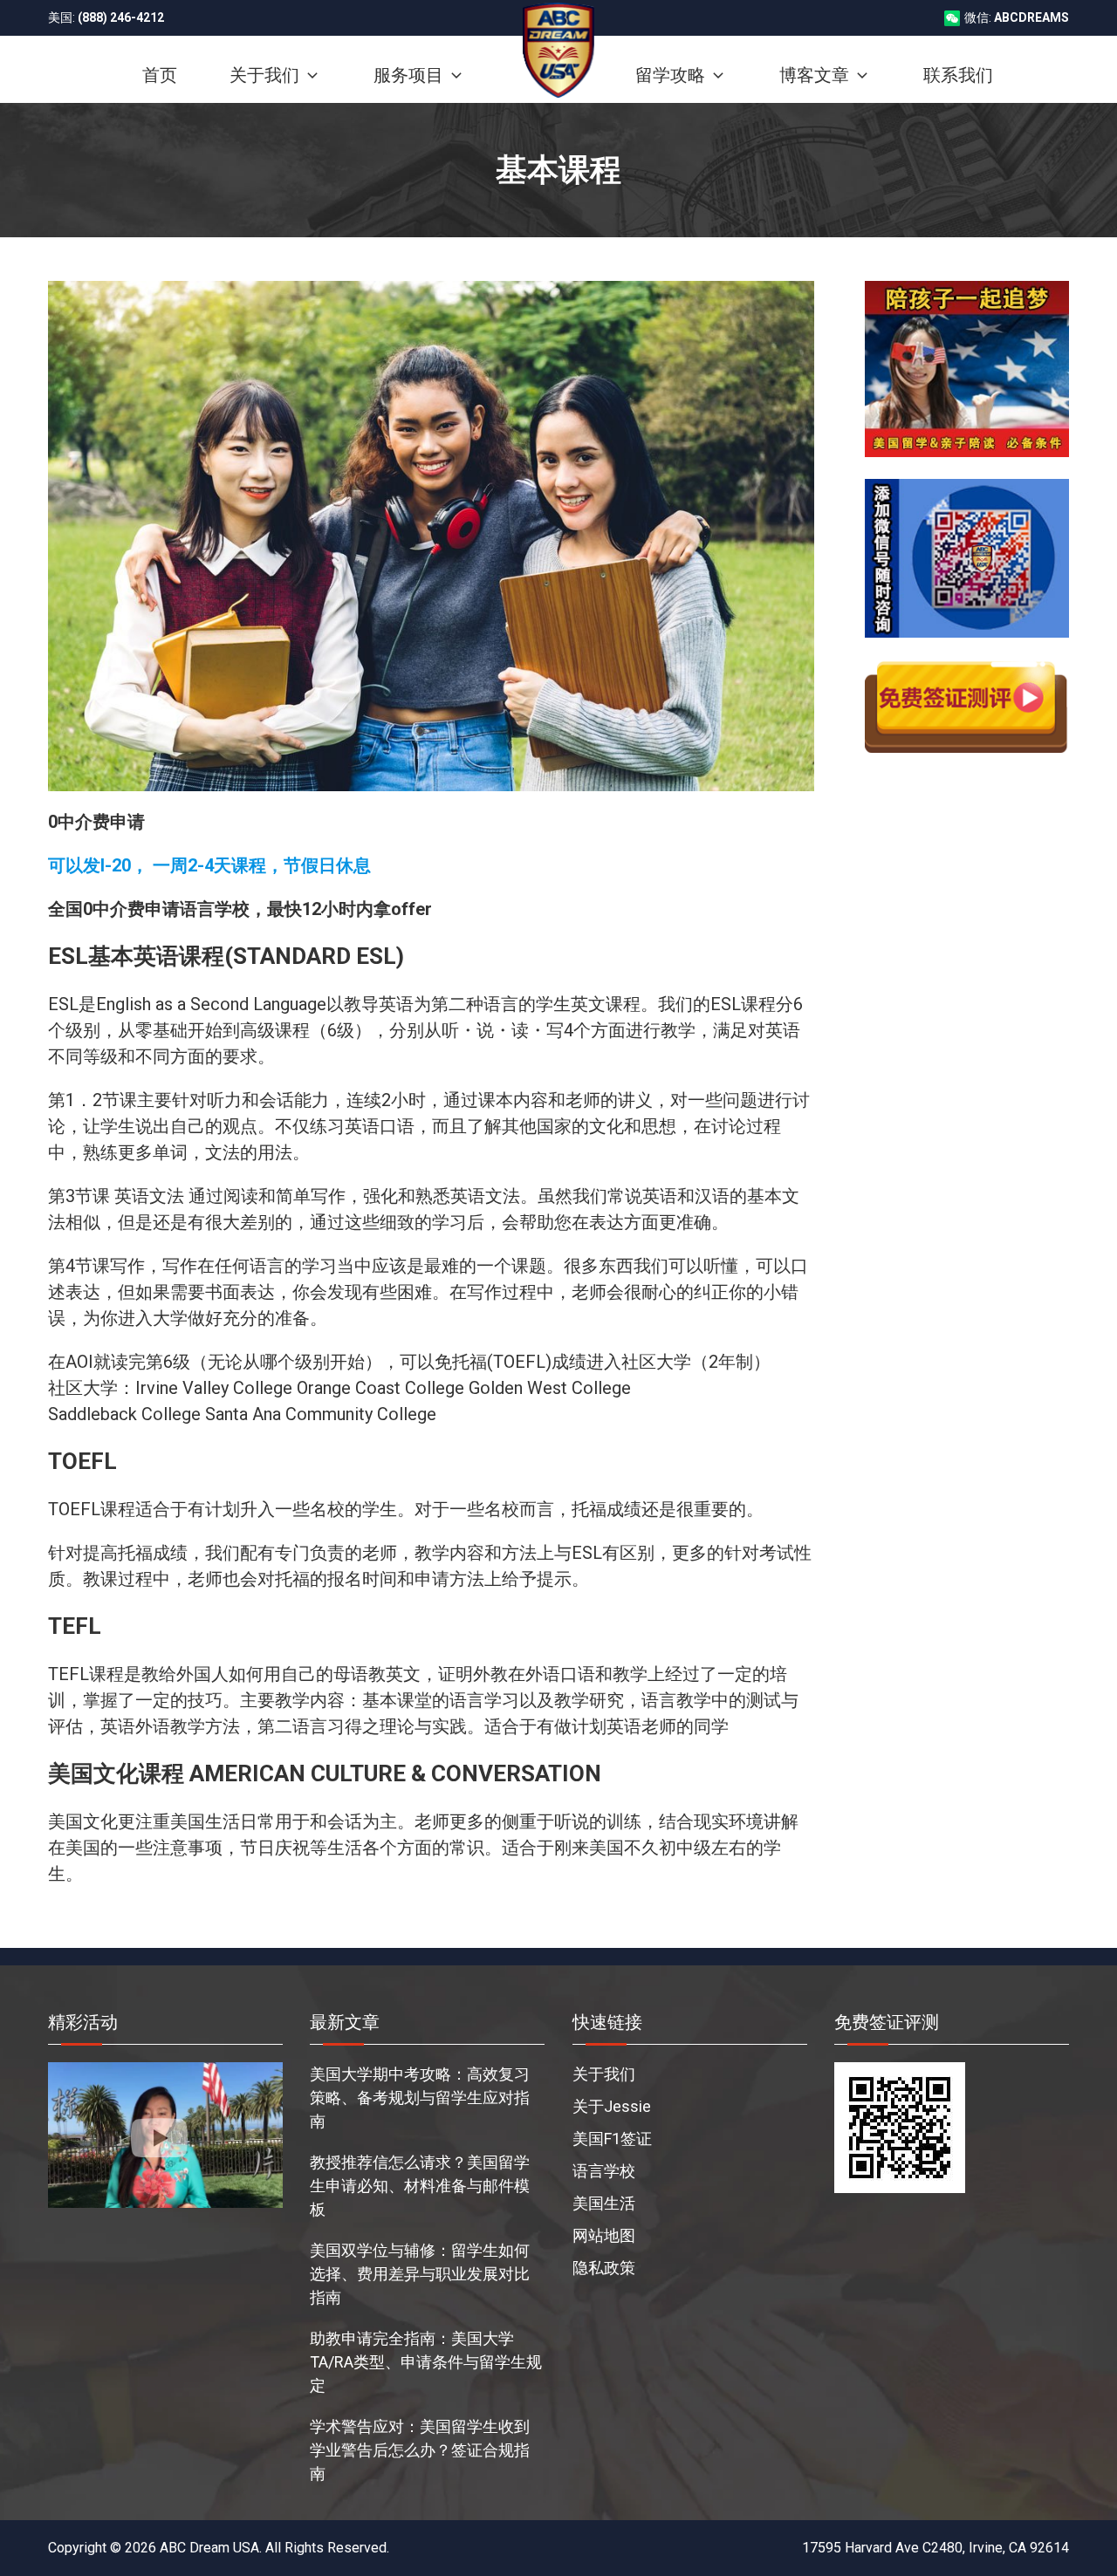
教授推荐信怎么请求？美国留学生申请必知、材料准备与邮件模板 (420, 2186)
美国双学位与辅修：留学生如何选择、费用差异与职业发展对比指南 (420, 2274)
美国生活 (604, 2203)
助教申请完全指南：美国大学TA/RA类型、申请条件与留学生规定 (426, 2362)
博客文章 (814, 75)
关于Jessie (612, 2106)
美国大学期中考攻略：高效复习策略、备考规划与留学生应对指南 (420, 2098)
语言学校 (604, 2171)
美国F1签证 (612, 2139)
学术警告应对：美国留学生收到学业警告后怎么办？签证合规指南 (420, 2450)
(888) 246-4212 (121, 17)
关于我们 (604, 2074)
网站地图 (604, 2235)
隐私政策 (604, 2268)
